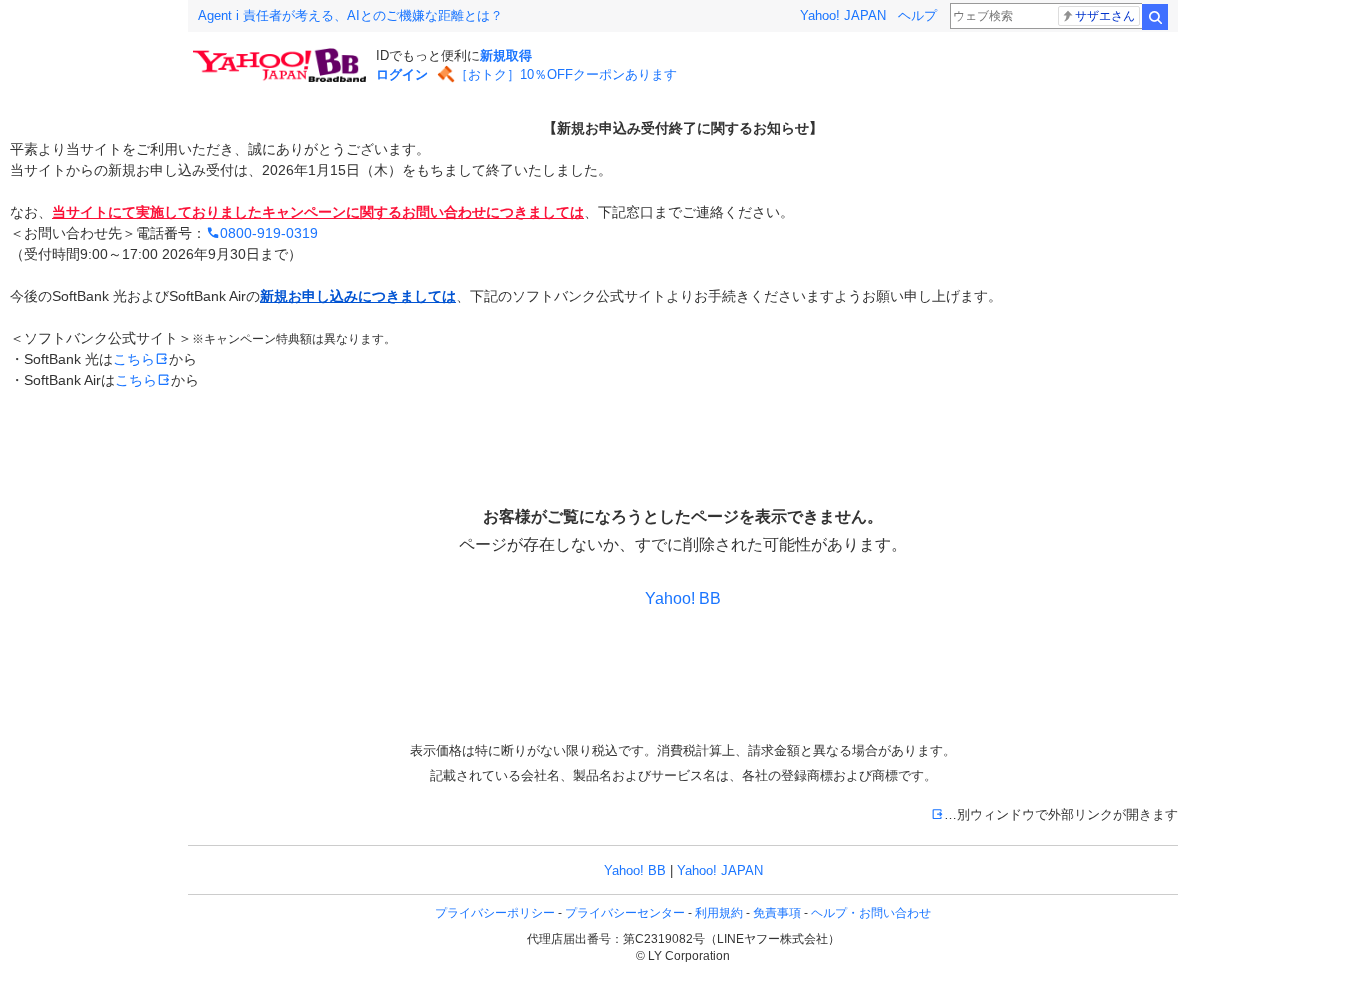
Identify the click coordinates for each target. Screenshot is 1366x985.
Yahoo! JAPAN (843, 15)
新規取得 (506, 55)
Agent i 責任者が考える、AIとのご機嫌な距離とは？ (350, 15)
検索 (1155, 17)
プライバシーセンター (625, 913)
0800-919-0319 (269, 233)
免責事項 (777, 913)
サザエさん (1105, 16)
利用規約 (719, 913)
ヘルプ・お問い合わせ (871, 913)
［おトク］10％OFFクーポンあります (566, 74)
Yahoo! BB (683, 598)
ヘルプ (917, 15)
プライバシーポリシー (495, 913)
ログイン (402, 74)
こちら (141, 359)
